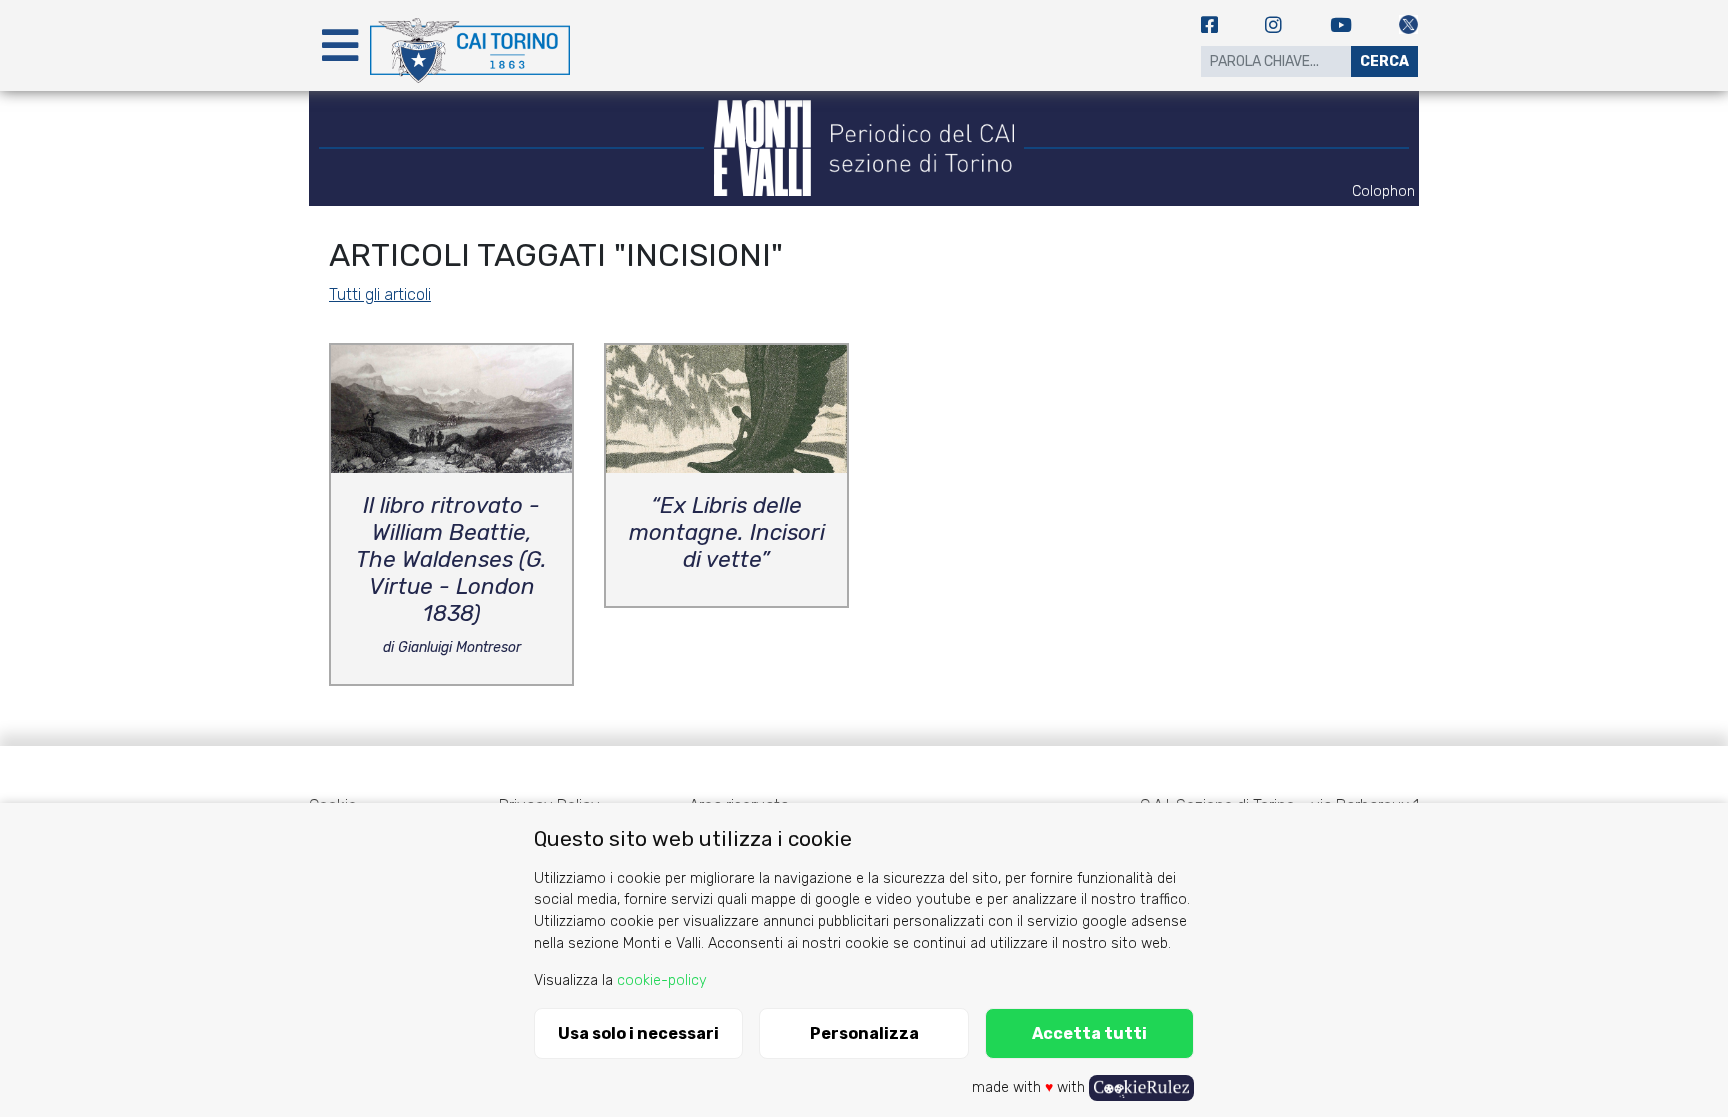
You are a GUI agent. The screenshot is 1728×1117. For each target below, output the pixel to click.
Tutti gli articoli (380, 294)
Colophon (1383, 191)
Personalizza (864, 1033)
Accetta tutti (1089, 1033)
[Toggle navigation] (340, 45)
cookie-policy (662, 980)
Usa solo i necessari (638, 1033)
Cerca (1384, 61)
